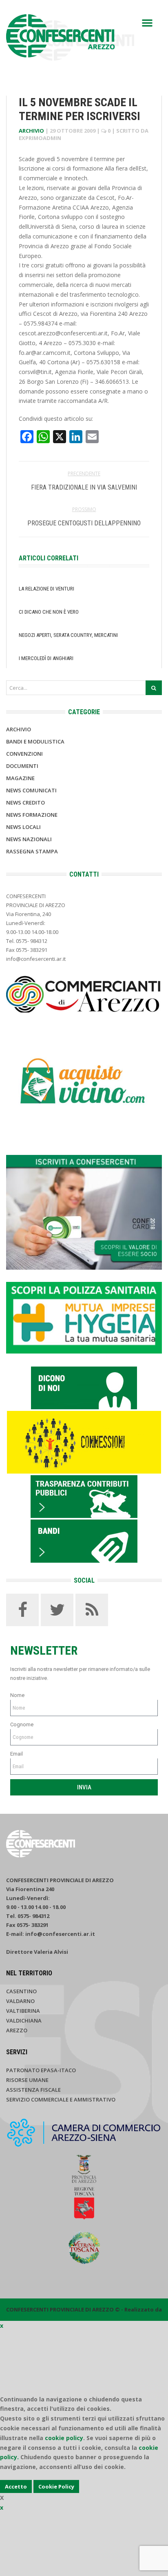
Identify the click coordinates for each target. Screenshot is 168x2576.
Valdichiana (24, 2021)
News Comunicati (31, 790)
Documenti (22, 766)
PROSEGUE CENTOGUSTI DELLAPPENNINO (84, 523)
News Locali (23, 827)
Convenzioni (24, 754)
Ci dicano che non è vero (49, 612)
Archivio (31, 131)
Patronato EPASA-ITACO (41, 2070)
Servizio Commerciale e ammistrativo (61, 2099)
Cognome (22, 1724)
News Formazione (32, 815)
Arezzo (17, 2030)
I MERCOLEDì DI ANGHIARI (46, 658)
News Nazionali (29, 839)
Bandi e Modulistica (35, 741)
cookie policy (64, 2438)
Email (17, 1754)
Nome (17, 1695)
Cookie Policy (56, 2486)
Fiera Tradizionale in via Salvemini (84, 487)
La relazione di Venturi (46, 589)
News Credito (25, 803)
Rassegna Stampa (32, 851)
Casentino (21, 1991)
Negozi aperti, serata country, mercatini (68, 635)
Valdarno (20, 2001)
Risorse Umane (27, 2080)
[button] (147, 23)
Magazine (20, 778)
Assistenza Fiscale (33, 2090)
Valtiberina (23, 2011)
